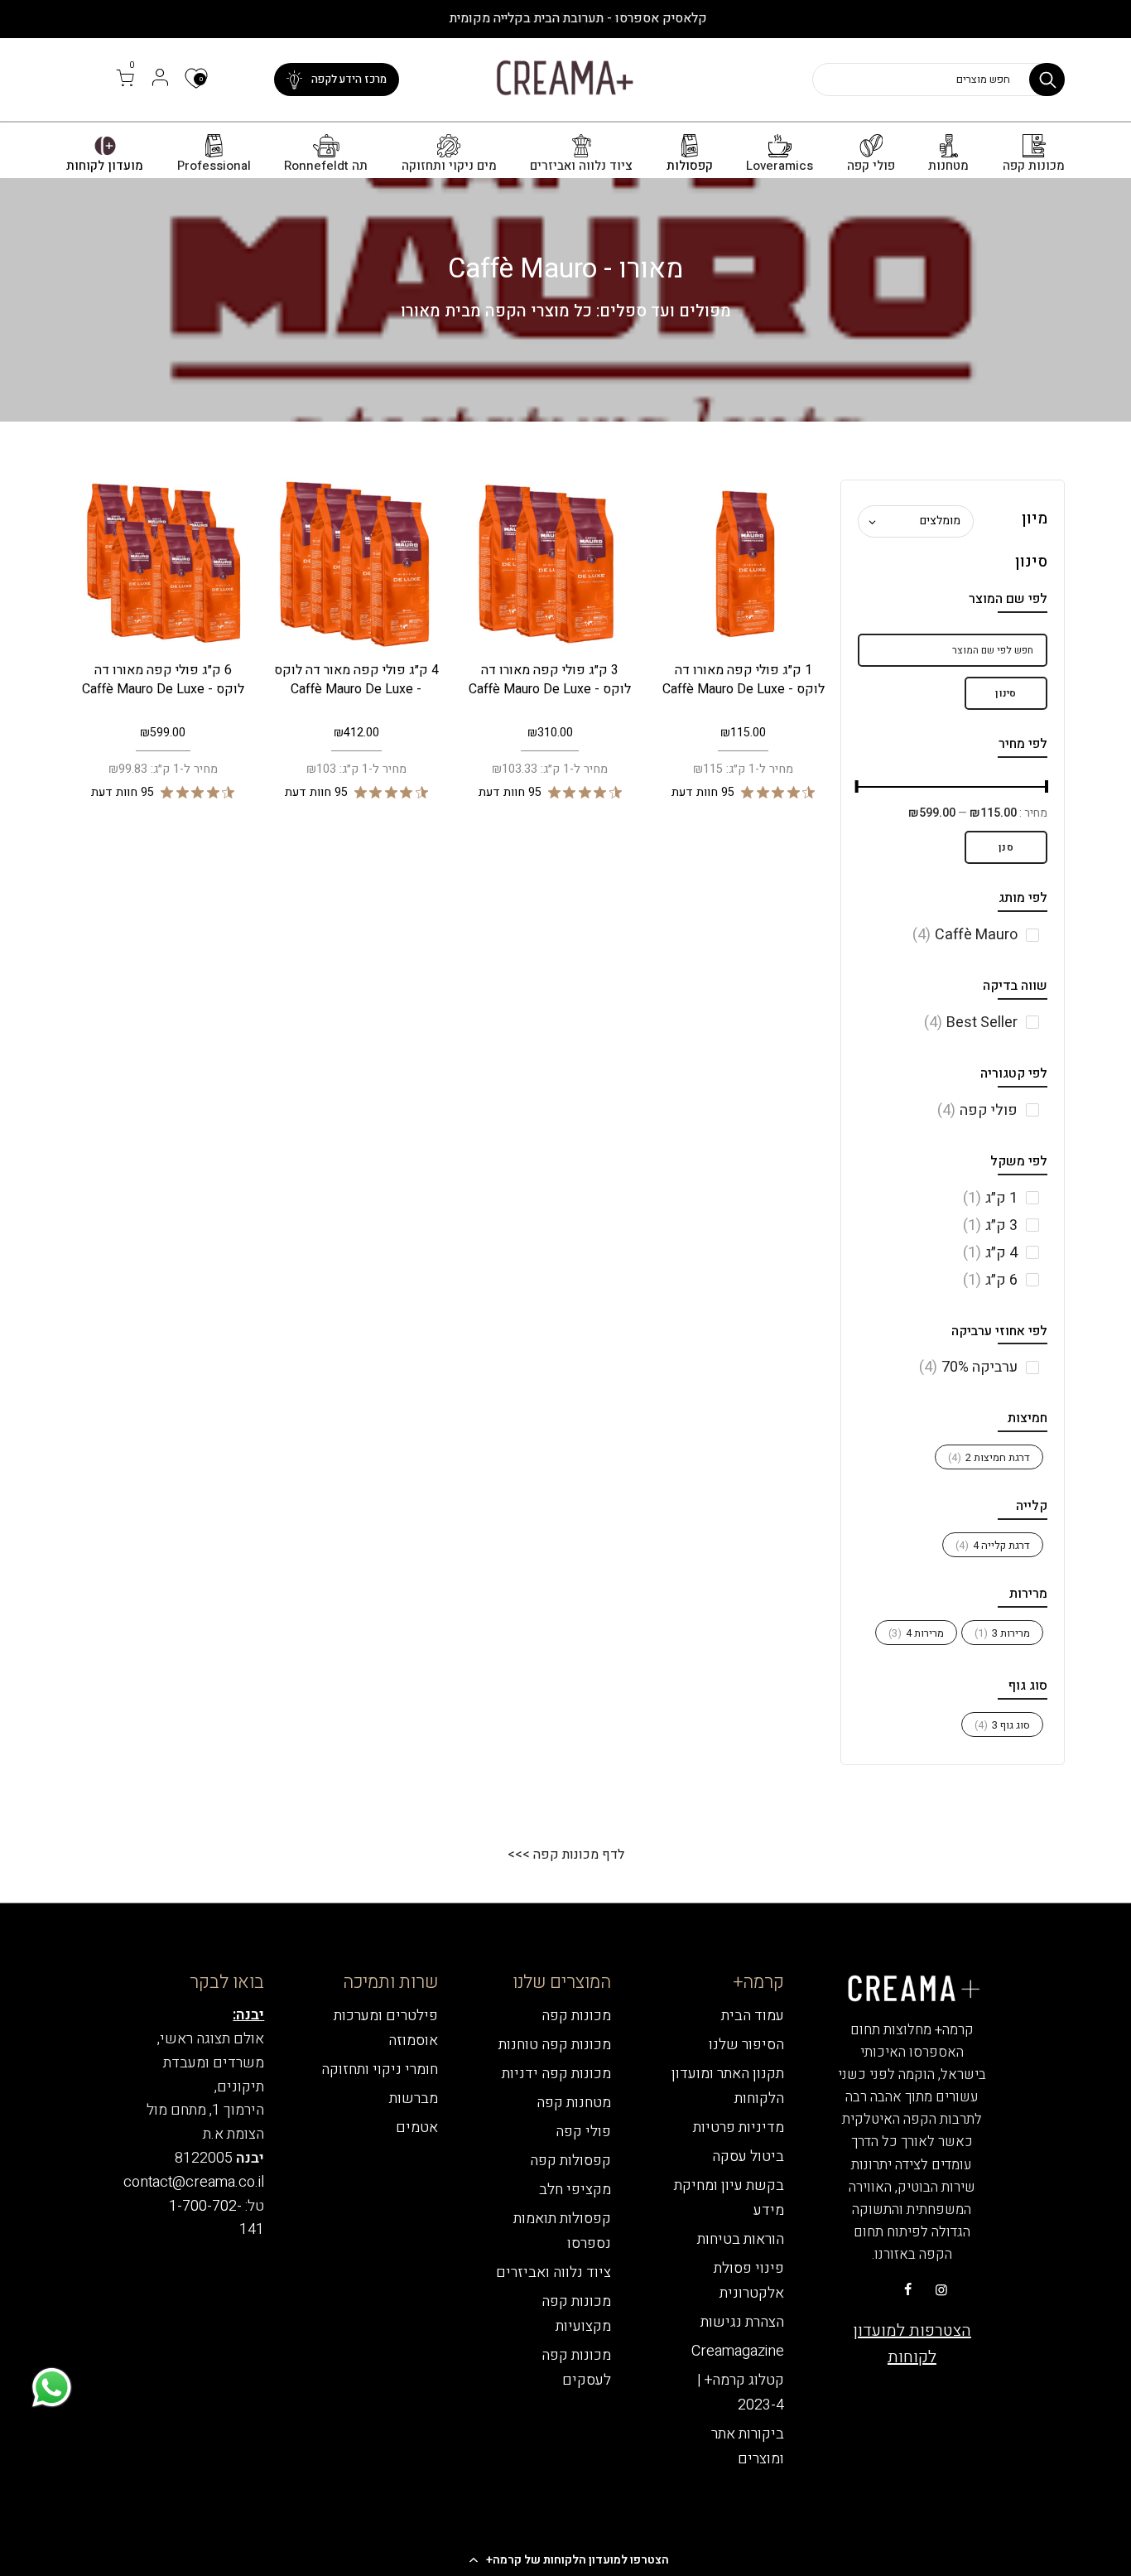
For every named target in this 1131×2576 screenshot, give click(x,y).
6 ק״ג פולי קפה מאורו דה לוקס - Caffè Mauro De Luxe (163, 680)
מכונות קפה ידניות (556, 2074)
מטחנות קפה (574, 2103)
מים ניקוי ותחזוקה (449, 166)
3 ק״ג (990, 1225)
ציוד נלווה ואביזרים (581, 166)
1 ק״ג (990, 1198)
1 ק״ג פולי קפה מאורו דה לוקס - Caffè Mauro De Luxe (744, 680)
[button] (565, 2559)
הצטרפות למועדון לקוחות (912, 2344)
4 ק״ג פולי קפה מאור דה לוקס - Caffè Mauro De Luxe (356, 680)
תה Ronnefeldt (326, 166)
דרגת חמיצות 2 (989, 1457)
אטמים (417, 2127)
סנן (1006, 847)
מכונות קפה (1034, 166)
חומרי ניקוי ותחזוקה (380, 2069)
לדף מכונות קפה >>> (566, 1855)
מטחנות (948, 166)
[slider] (1047, 789)
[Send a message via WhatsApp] (52, 2388)
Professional (214, 166)
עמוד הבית (753, 2016)
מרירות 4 (916, 1633)
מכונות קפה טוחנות (555, 2045)
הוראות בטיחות (741, 2239)
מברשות (414, 2098)
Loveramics (780, 166)
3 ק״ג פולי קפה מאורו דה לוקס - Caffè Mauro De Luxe (550, 680)
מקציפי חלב (575, 2190)
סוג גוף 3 (1002, 1725)
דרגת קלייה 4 (993, 1545)
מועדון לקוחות (105, 166)
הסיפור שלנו (746, 2045)
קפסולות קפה (570, 2161)
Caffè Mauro (965, 935)
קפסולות (690, 166)
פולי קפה (871, 166)
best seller (971, 1023)
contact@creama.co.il (194, 2182)
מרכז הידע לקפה (349, 79)
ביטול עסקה (748, 2156)
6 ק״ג (990, 1280)
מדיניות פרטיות (739, 2127)
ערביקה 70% (968, 1367)
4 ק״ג (990, 1253)
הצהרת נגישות (742, 2322)
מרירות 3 (1002, 1633)
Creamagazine (738, 2351)
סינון (1006, 693)
